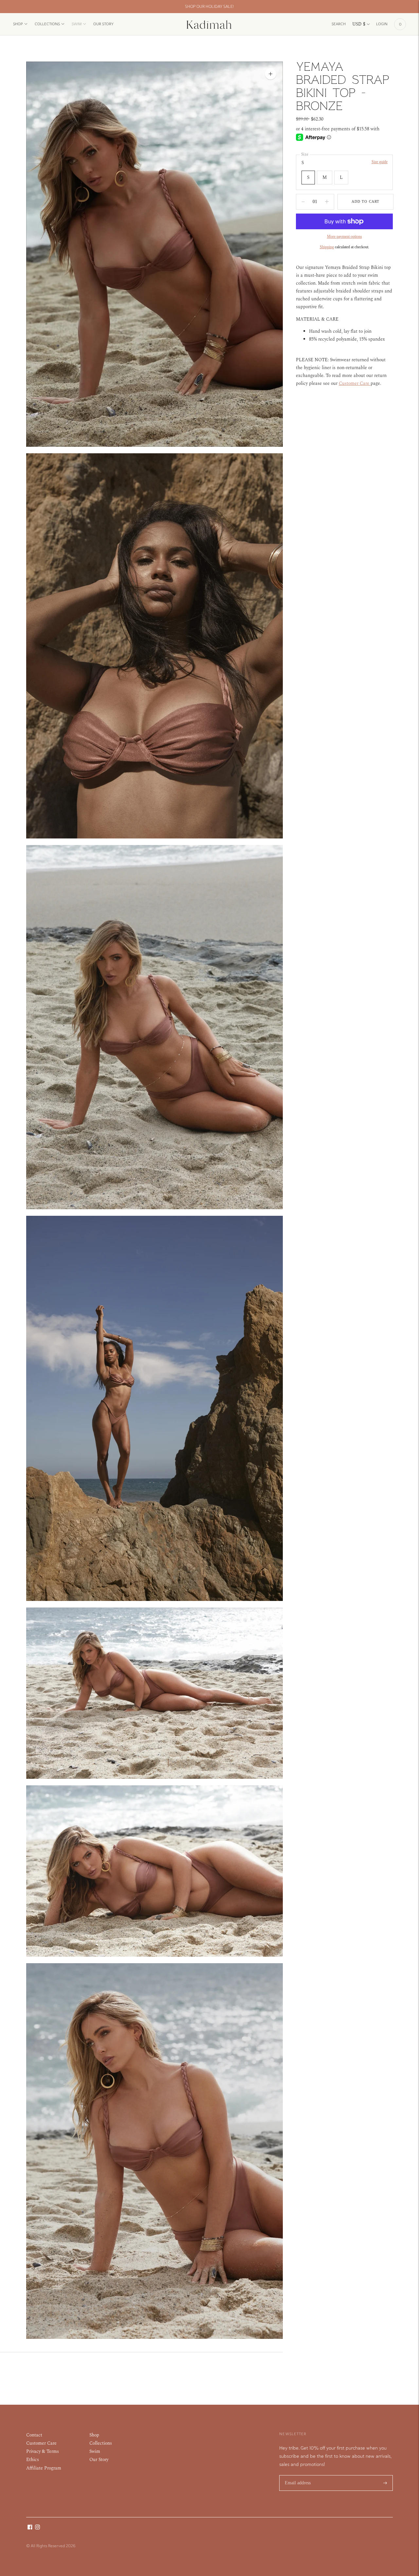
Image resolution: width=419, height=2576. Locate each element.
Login (382, 24)
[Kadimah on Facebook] (30, 2528)
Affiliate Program (44, 2468)
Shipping (327, 247)
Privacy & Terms (43, 2451)
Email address (298, 2475)
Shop (18, 24)
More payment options (345, 236)
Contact (34, 2435)
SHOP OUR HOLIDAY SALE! (209, 6)
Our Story (103, 24)
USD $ (359, 24)
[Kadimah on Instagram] (37, 2528)
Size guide (380, 162)
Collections (47, 24)
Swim (77, 24)
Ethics (33, 2460)
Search (339, 24)
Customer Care (41, 2443)
